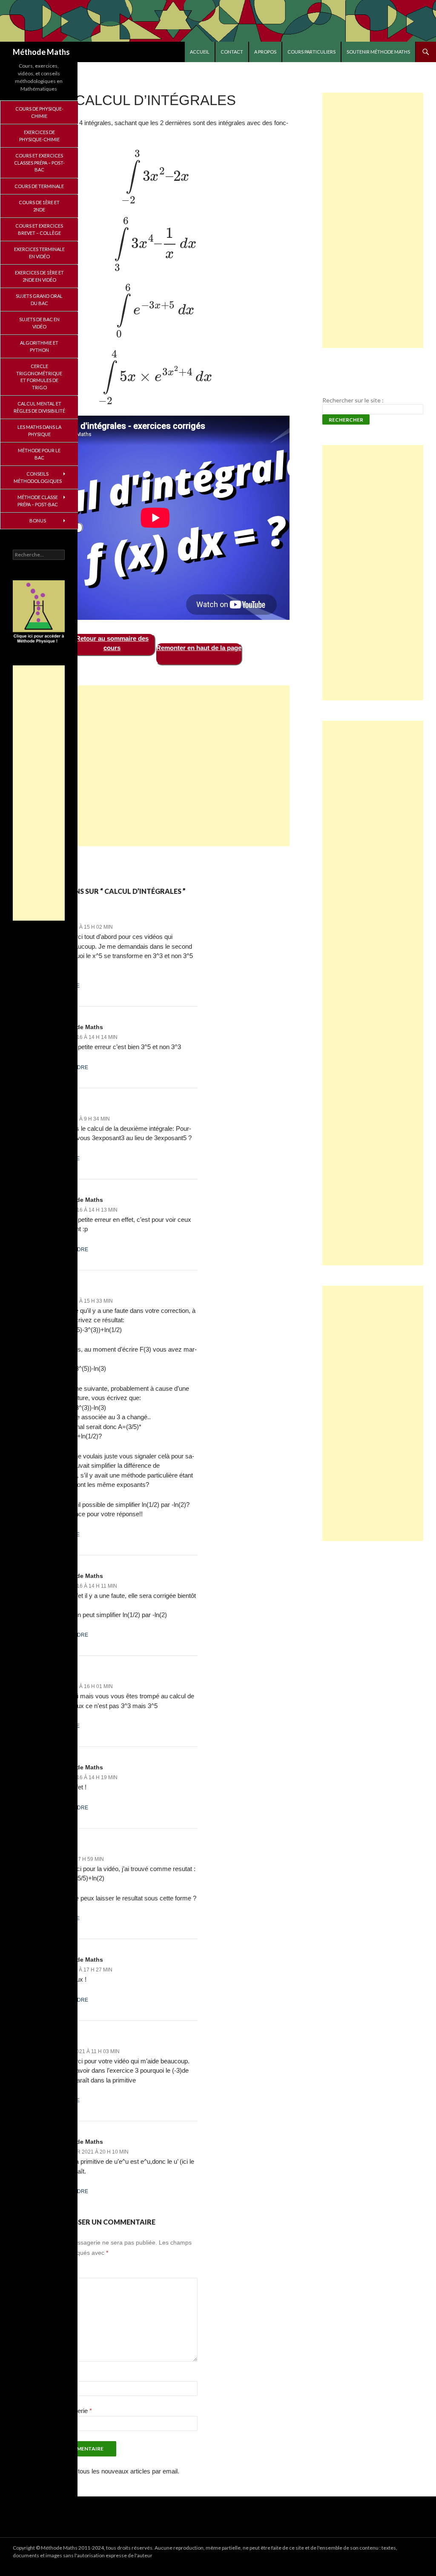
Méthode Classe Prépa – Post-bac (38, 501)
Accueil (200, 52)
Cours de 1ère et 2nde (39, 206)
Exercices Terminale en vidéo (39, 253)
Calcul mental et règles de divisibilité (39, 407)
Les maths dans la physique (39, 431)
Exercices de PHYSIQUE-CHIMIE (39, 136)
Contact (232, 52)
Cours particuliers (311, 52)
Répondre (65, 986)
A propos (265, 52)
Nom (30, 2376)
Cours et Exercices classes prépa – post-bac (39, 163)
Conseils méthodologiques (38, 477)
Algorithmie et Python (39, 346)
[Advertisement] (155, 766)
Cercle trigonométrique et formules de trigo (39, 377)
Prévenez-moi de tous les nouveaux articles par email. (104, 2471)
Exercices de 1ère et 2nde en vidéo (39, 276)
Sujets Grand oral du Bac (39, 300)
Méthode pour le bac (39, 454)
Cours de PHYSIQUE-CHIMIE (39, 112)
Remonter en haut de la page (199, 648)
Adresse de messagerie (57, 2411)
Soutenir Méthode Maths (378, 52)
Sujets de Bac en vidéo (39, 323)
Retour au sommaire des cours (112, 643)
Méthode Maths (41, 52)
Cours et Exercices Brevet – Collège (39, 229)
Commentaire (40, 2272)
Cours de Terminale (39, 186)
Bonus (38, 521)
